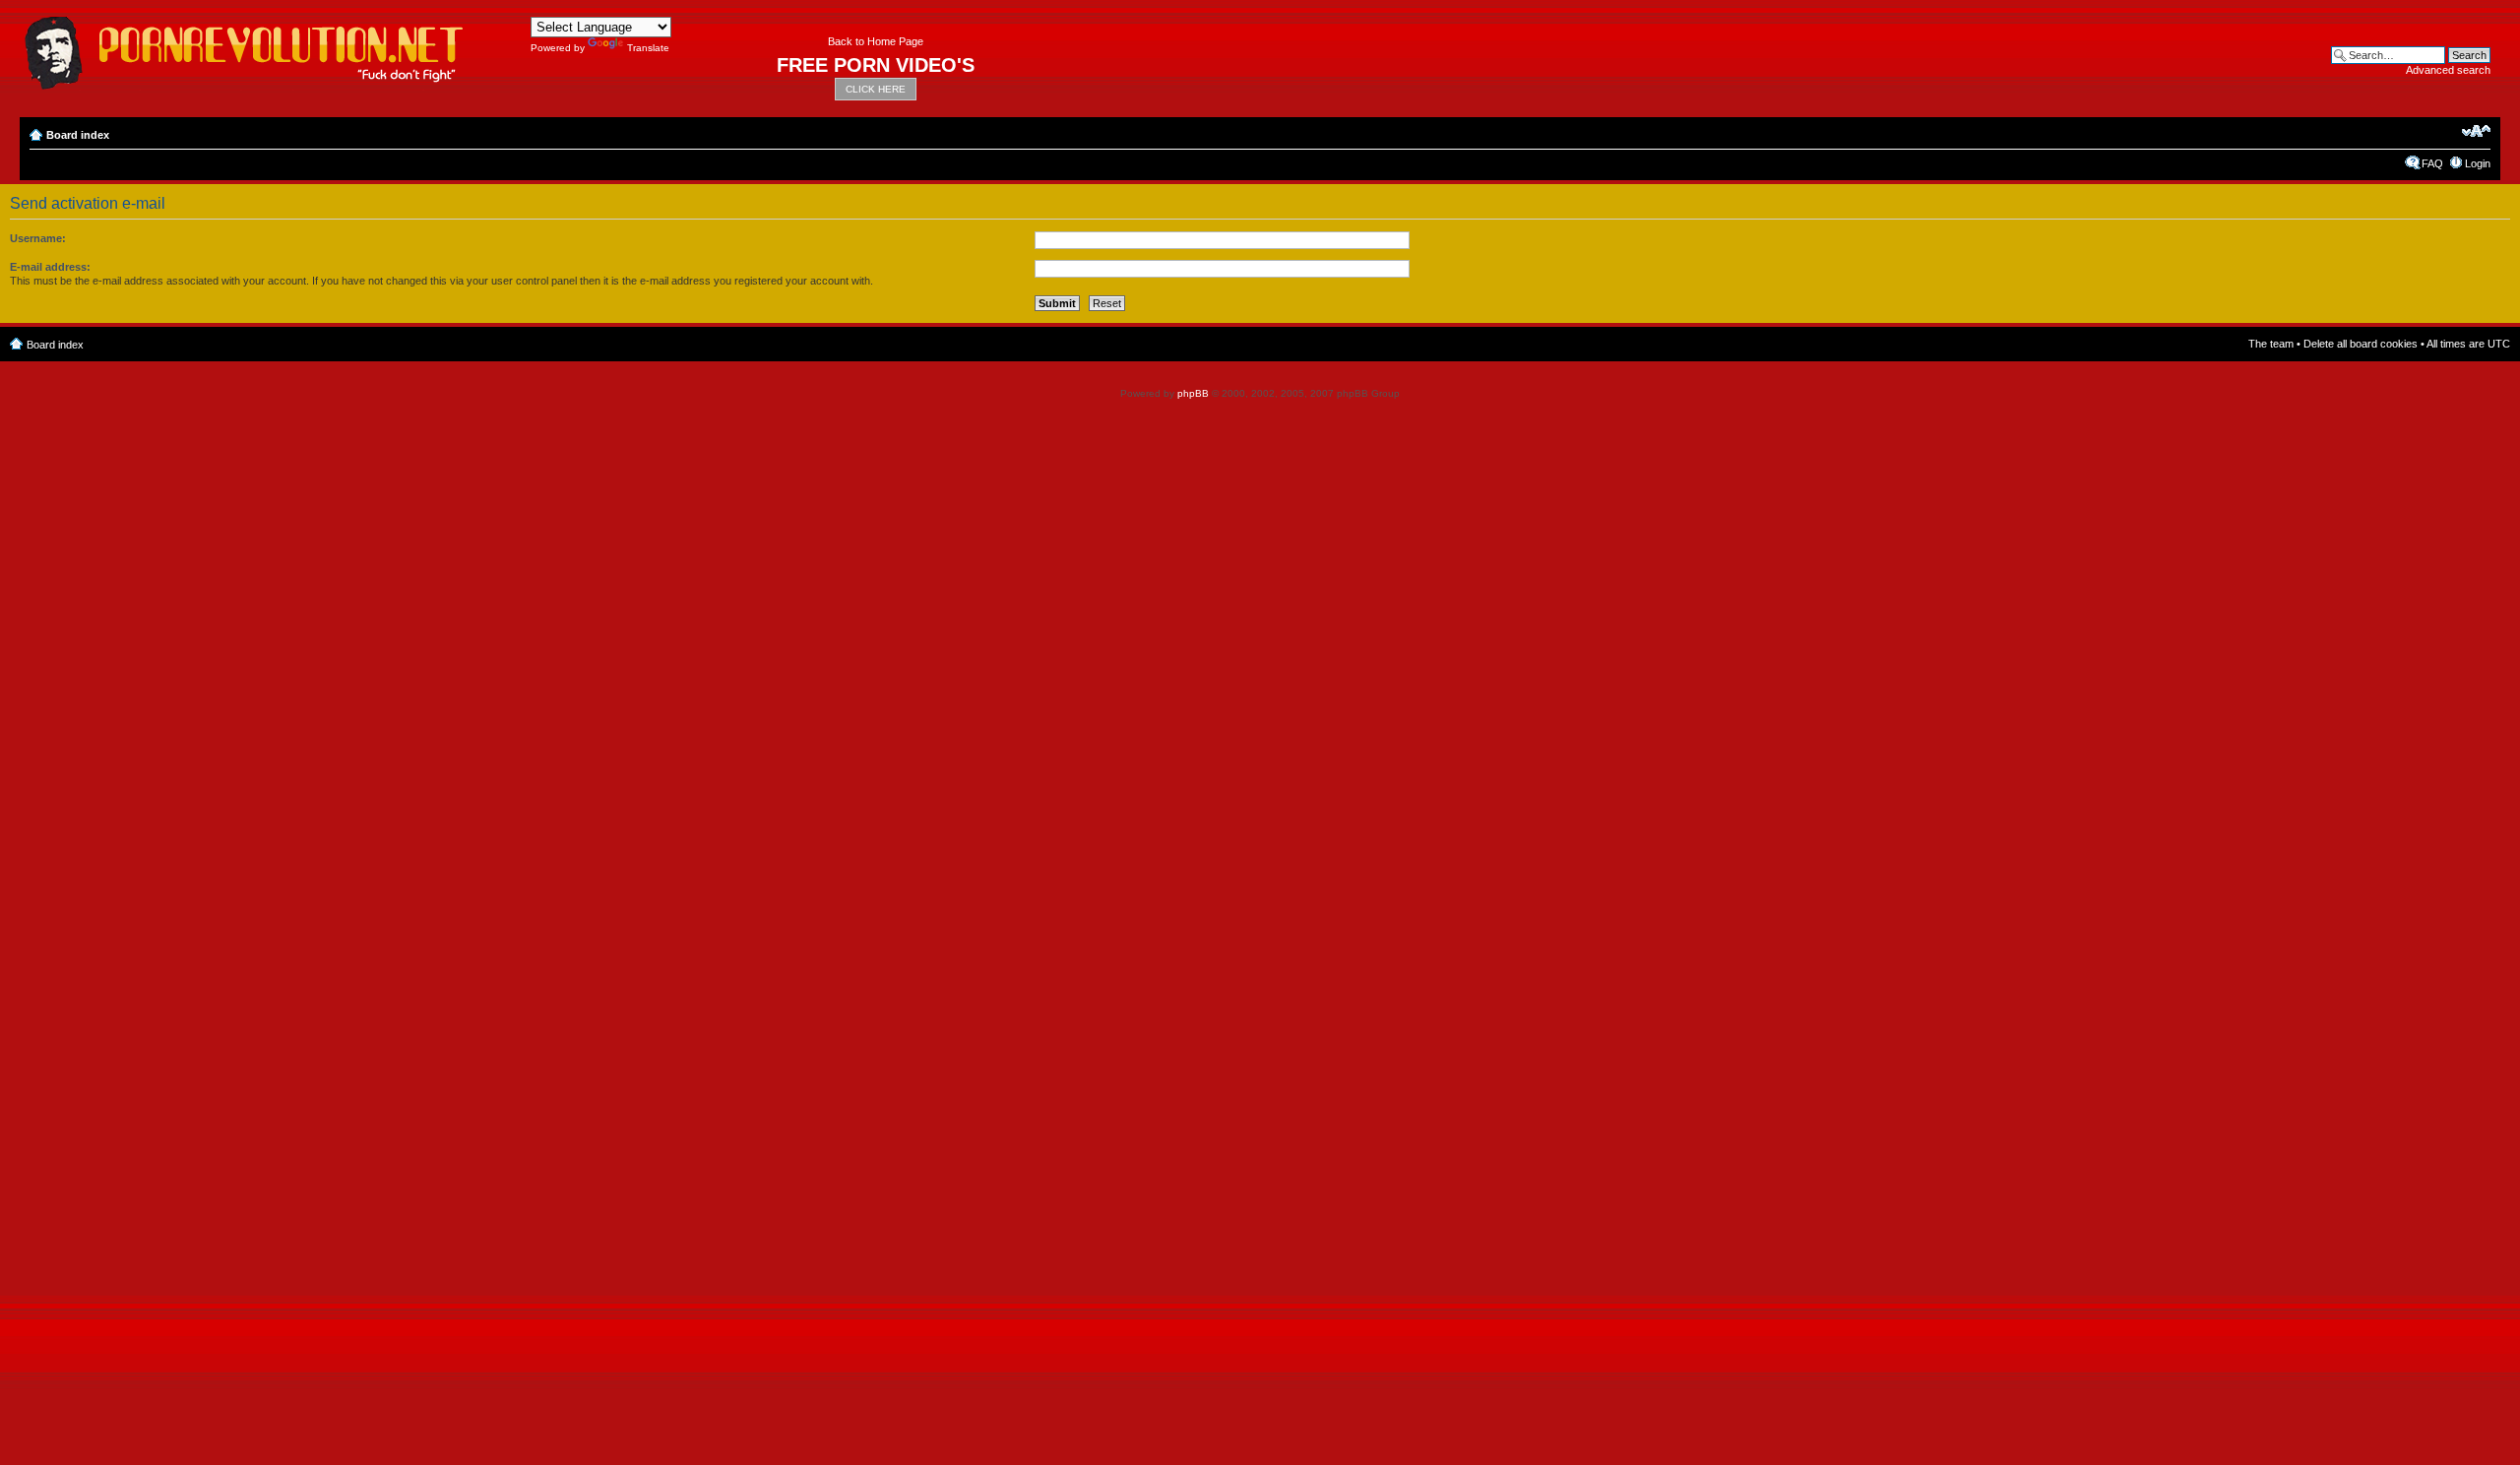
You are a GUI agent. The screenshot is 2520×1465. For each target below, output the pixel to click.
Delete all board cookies (2361, 344)
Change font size (2476, 131)
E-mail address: (50, 267)
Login (2478, 163)
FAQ (2432, 163)
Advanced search (2448, 70)
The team (2271, 344)
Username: (38, 238)
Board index (78, 135)
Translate (648, 48)
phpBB (1193, 393)
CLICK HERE (876, 89)
